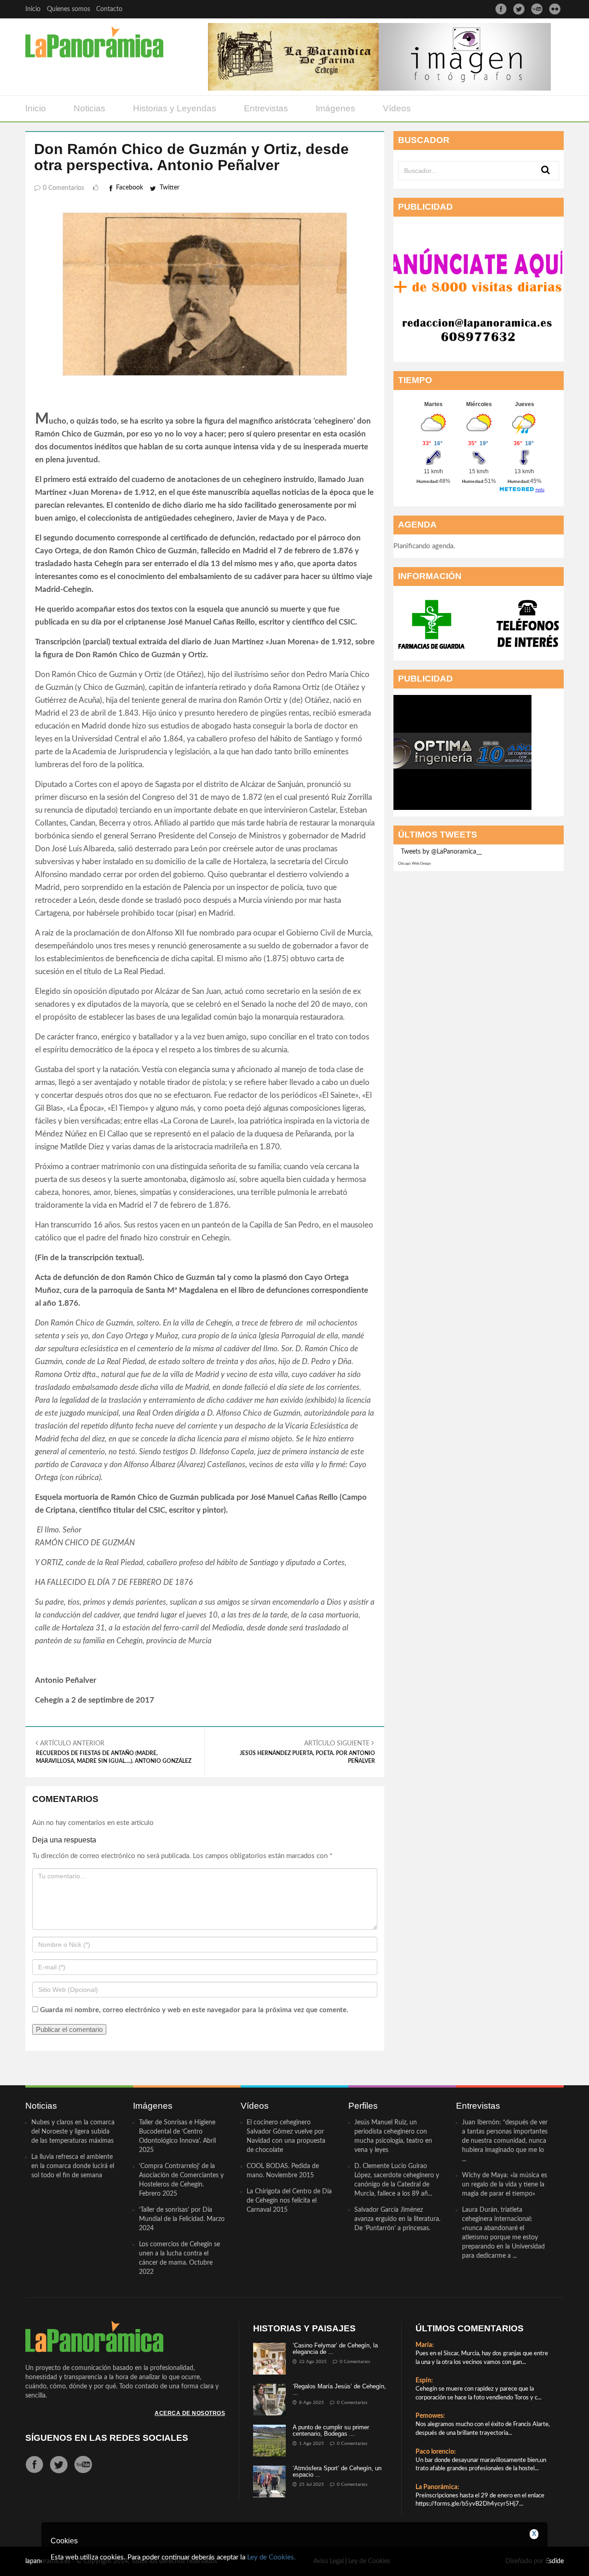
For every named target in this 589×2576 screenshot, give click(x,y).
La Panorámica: (437, 2487)
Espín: (424, 2381)
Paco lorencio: (436, 2452)
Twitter (170, 188)
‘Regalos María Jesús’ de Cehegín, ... (339, 2390)
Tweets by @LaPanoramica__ (441, 852)
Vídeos (397, 108)
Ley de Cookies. (271, 2557)
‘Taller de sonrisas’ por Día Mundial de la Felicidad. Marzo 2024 (182, 2219)
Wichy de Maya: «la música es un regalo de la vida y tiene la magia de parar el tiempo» (505, 2185)
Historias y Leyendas (175, 108)
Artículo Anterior (114, 1752)
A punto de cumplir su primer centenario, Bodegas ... (331, 2430)
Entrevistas (266, 108)
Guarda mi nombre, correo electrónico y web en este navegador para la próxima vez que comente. (194, 2010)
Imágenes (335, 108)
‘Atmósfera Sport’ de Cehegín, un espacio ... (337, 2471)
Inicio (33, 9)
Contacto (109, 9)
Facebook (130, 188)
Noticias (90, 108)
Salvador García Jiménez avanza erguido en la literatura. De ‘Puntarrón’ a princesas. (397, 2219)
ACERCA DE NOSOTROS (190, 2413)
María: (425, 2345)
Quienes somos (69, 9)
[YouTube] (537, 9)
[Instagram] (555, 9)
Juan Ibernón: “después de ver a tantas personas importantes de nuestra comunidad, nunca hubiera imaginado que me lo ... (505, 2141)
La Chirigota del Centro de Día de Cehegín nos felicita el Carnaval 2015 (289, 2201)
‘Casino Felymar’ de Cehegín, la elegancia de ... (335, 2349)
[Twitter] (519, 9)
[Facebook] (501, 9)
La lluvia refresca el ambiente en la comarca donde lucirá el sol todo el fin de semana (73, 2166)
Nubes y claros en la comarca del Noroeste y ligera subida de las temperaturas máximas (73, 2132)
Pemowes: (430, 2416)
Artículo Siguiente (307, 1752)
